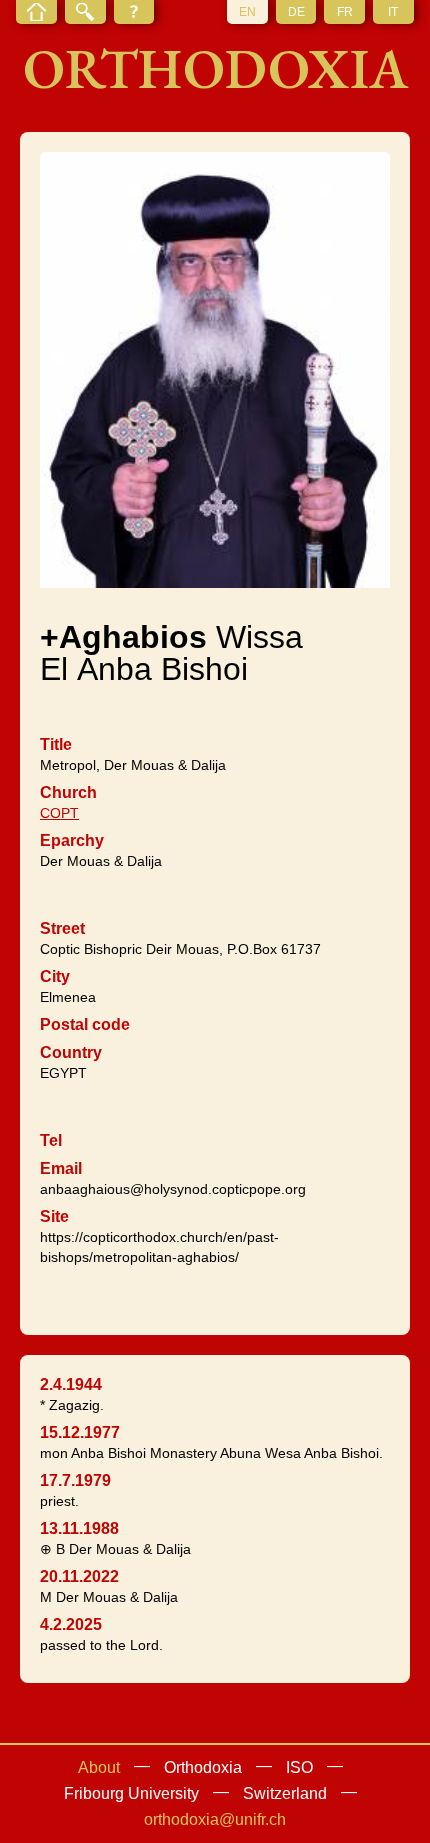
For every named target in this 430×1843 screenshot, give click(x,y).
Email (61, 1168)
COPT (59, 813)
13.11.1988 (79, 1528)
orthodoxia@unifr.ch (215, 1819)
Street (62, 928)
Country (71, 1052)
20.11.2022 (79, 1576)
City (55, 976)
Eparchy (72, 840)
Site (54, 1216)
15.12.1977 (80, 1432)
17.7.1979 (75, 1480)
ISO (299, 1767)
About (99, 1767)
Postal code (85, 1024)
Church (68, 792)
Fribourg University (131, 1793)
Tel (51, 1140)
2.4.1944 (71, 1384)
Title (56, 744)
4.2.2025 (71, 1624)
